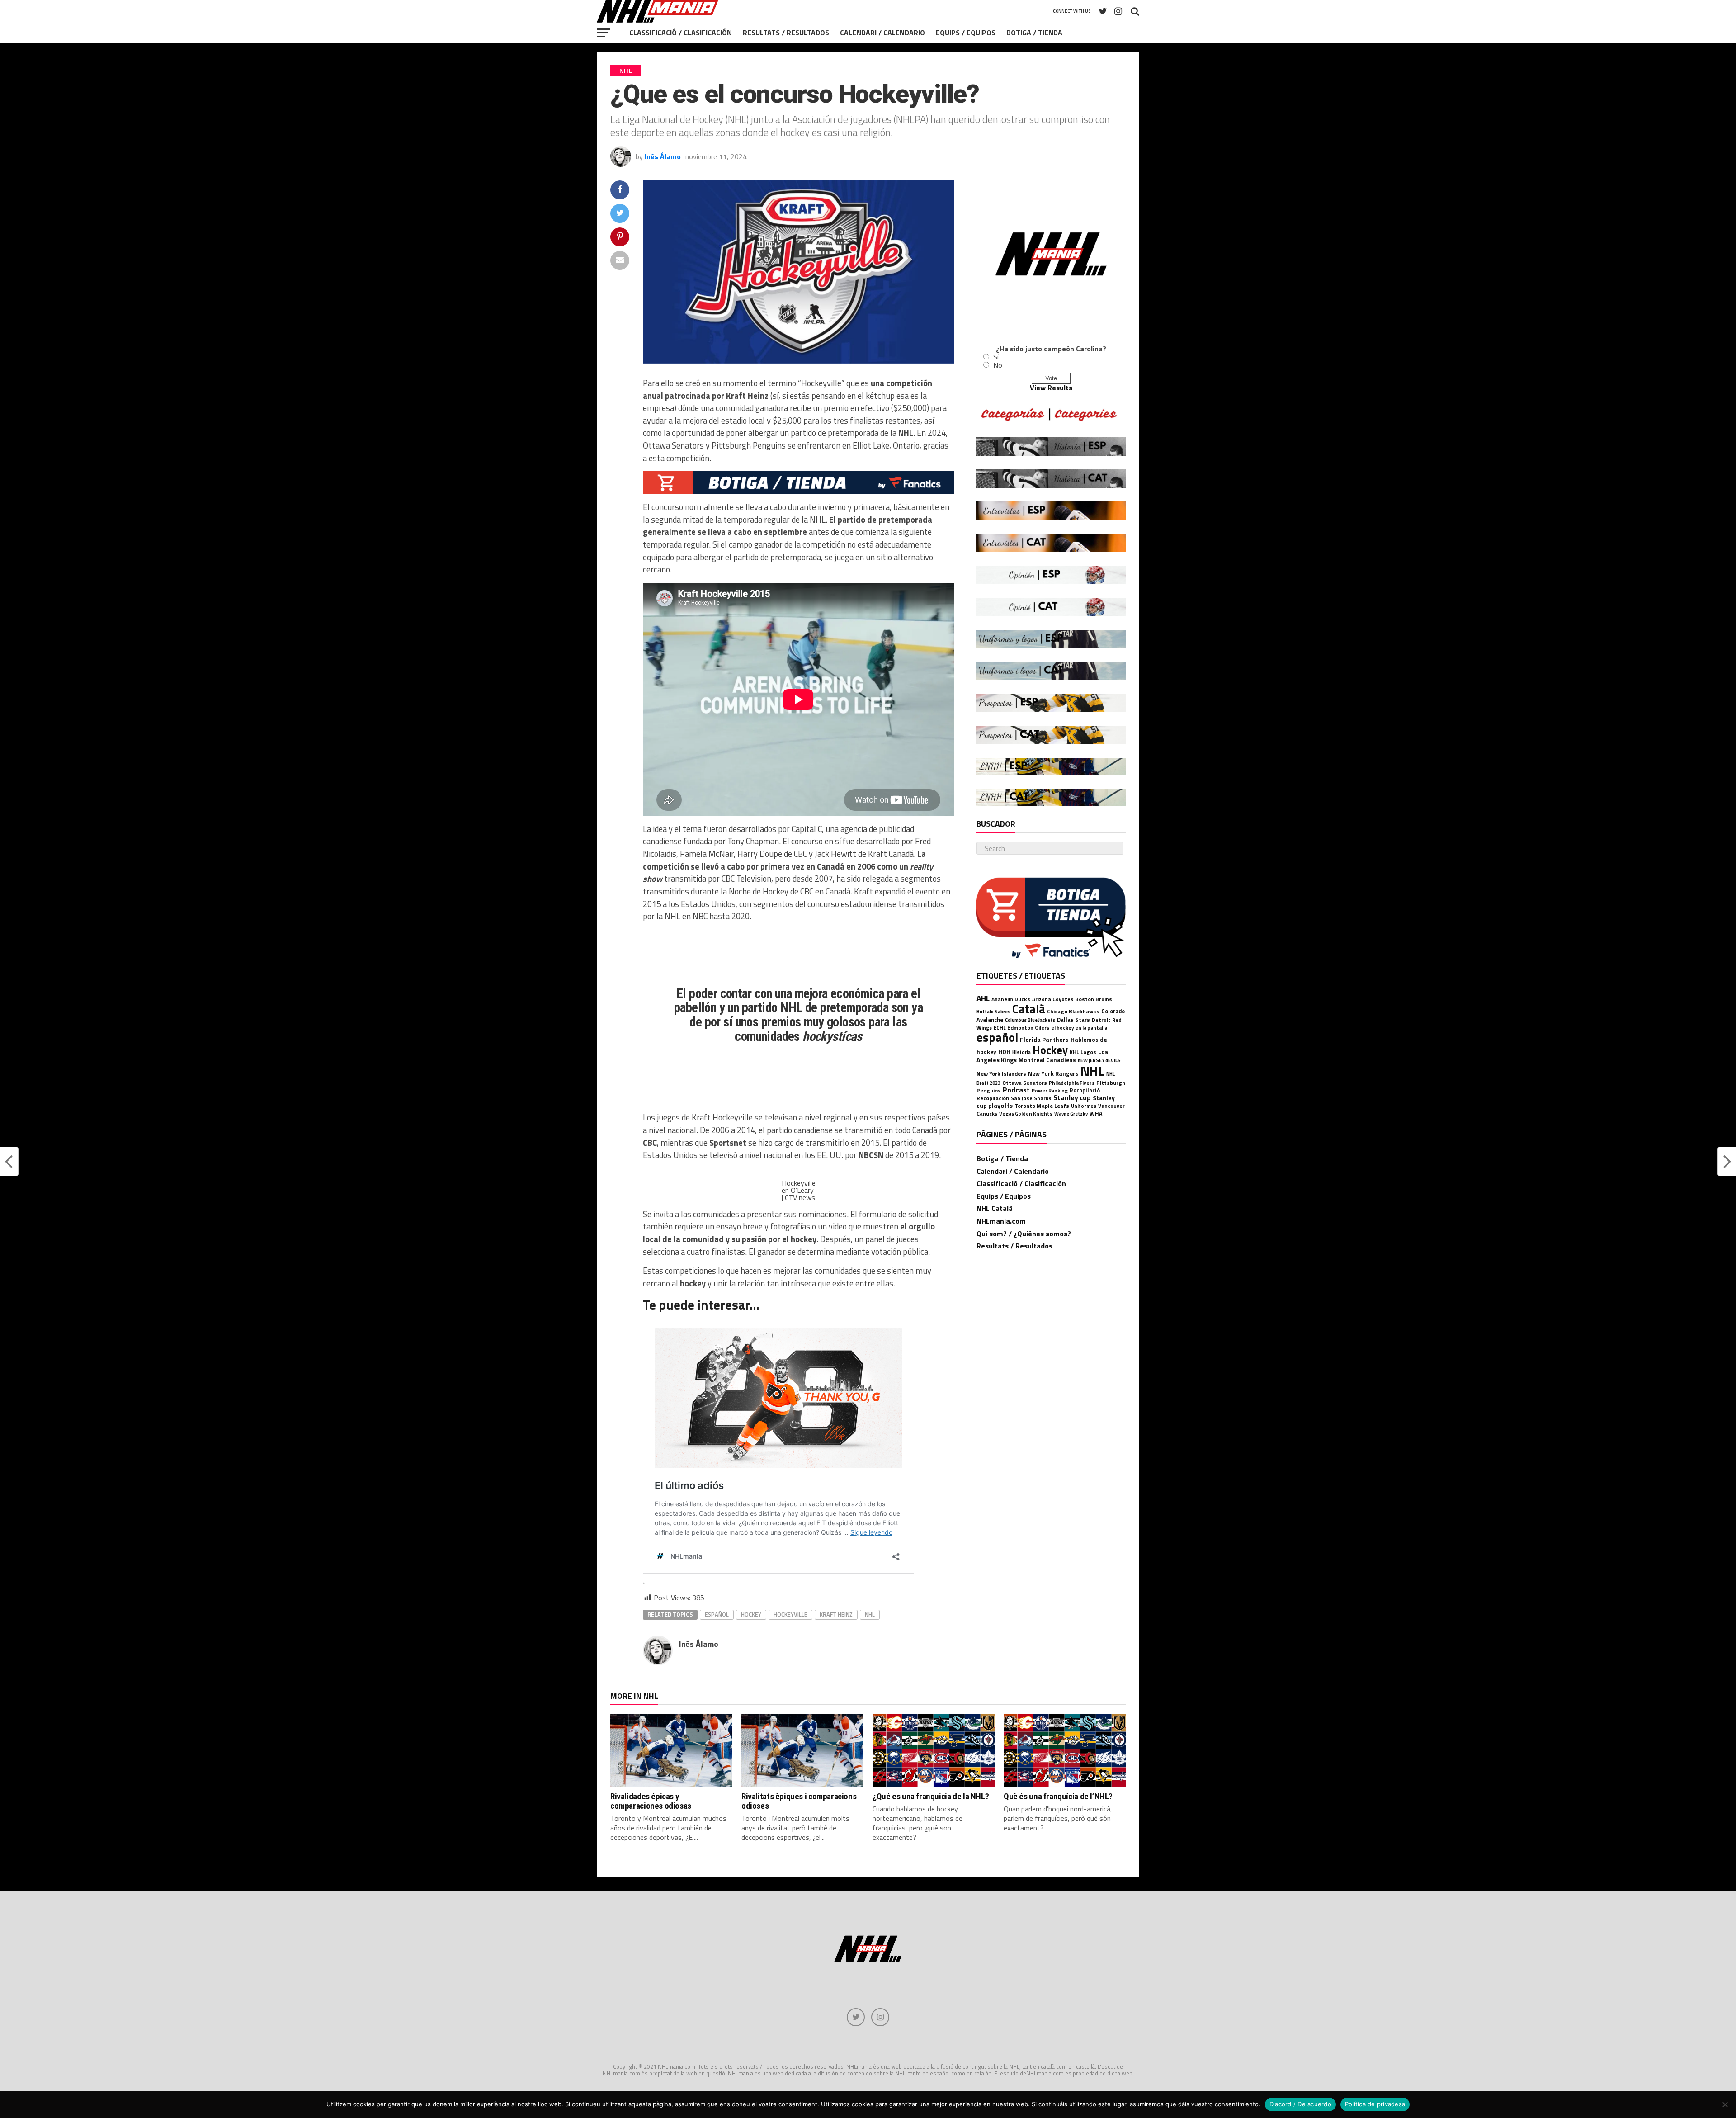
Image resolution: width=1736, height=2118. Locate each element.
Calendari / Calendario (882, 33)
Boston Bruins (1094, 999)
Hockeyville (790, 1614)
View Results (1051, 388)
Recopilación (993, 1098)
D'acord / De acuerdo (1300, 2104)
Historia (1021, 1052)
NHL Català (995, 1208)
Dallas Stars (1073, 1020)
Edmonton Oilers (1028, 1028)
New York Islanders (1001, 1074)
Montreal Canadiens (1047, 1060)
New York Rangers (1053, 1073)
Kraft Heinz (836, 1614)
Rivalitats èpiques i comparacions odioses (799, 1801)
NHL (870, 1614)
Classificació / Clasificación (681, 33)
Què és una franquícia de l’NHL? (1058, 1796)
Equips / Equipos (966, 33)
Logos (1088, 1052)
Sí (996, 357)
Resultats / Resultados (786, 33)
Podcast (1016, 1090)
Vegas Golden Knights (1026, 1113)
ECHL (1000, 1028)
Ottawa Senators (1025, 1083)
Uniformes (1084, 1106)
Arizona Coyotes (1053, 999)
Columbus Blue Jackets (1030, 1020)
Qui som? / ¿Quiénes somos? (1024, 1234)
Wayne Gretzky (1071, 1114)
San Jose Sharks (1031, 1098)
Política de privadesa (1375, 2104)
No (998, 365)
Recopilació (1085, 1090)
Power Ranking (1050, 1090)
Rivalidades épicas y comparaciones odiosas (651, 1801)
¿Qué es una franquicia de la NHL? (931, 1796)
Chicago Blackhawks (1073, 1011)
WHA (1096, 1113)
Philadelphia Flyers (1072, 1083)
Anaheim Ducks (1011, 999)
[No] (1725, 2104)
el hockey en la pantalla (1079, 1028)
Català (1029, 1009)
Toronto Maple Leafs (1042, 1106)
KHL (1074, 1052)
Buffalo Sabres (993, 1012)
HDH (1004, 1052)
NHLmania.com (1001, 1221)
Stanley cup (1072, 1097)
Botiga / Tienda (1034, 33)
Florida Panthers (1044, 1040)
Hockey (751, 1614)
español (717, 1614)
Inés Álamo (663, 156)
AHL (983, 998)
